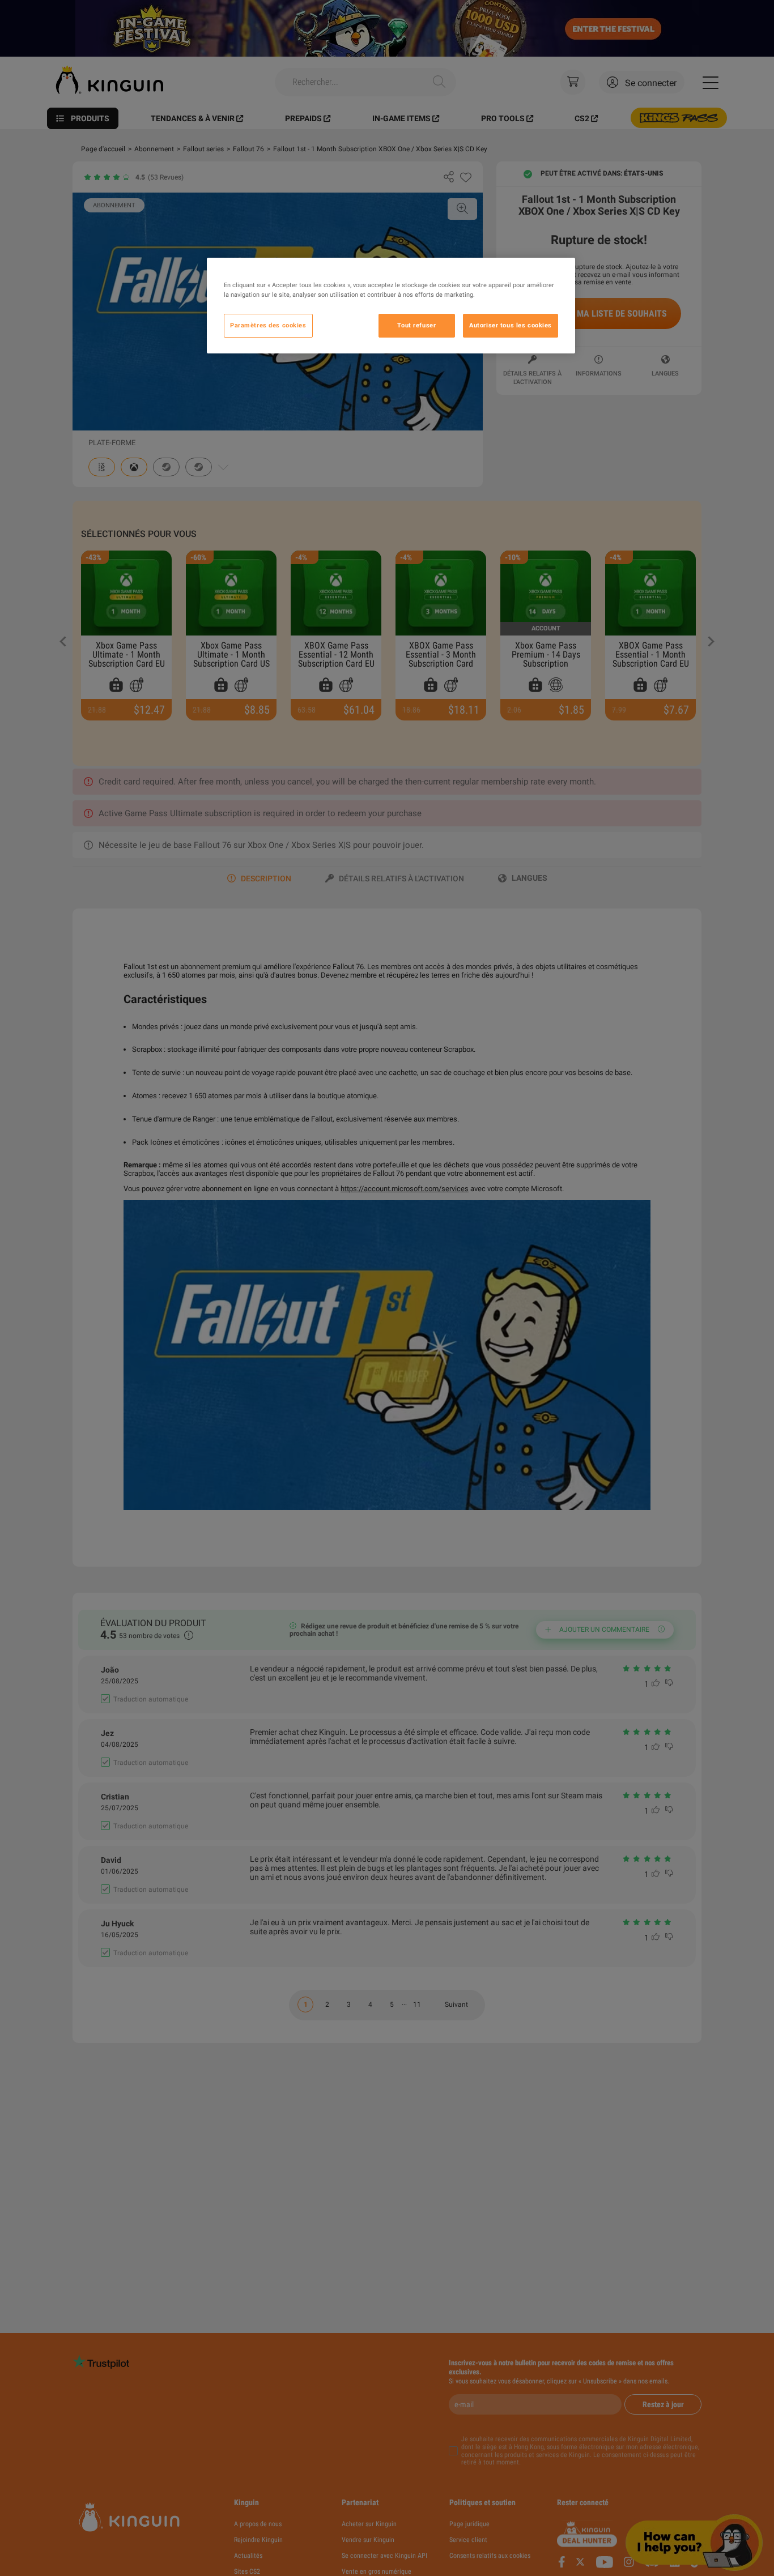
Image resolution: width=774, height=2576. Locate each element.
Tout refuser (416, 325)
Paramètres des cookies (268, 325)
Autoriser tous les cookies (511, 325)
